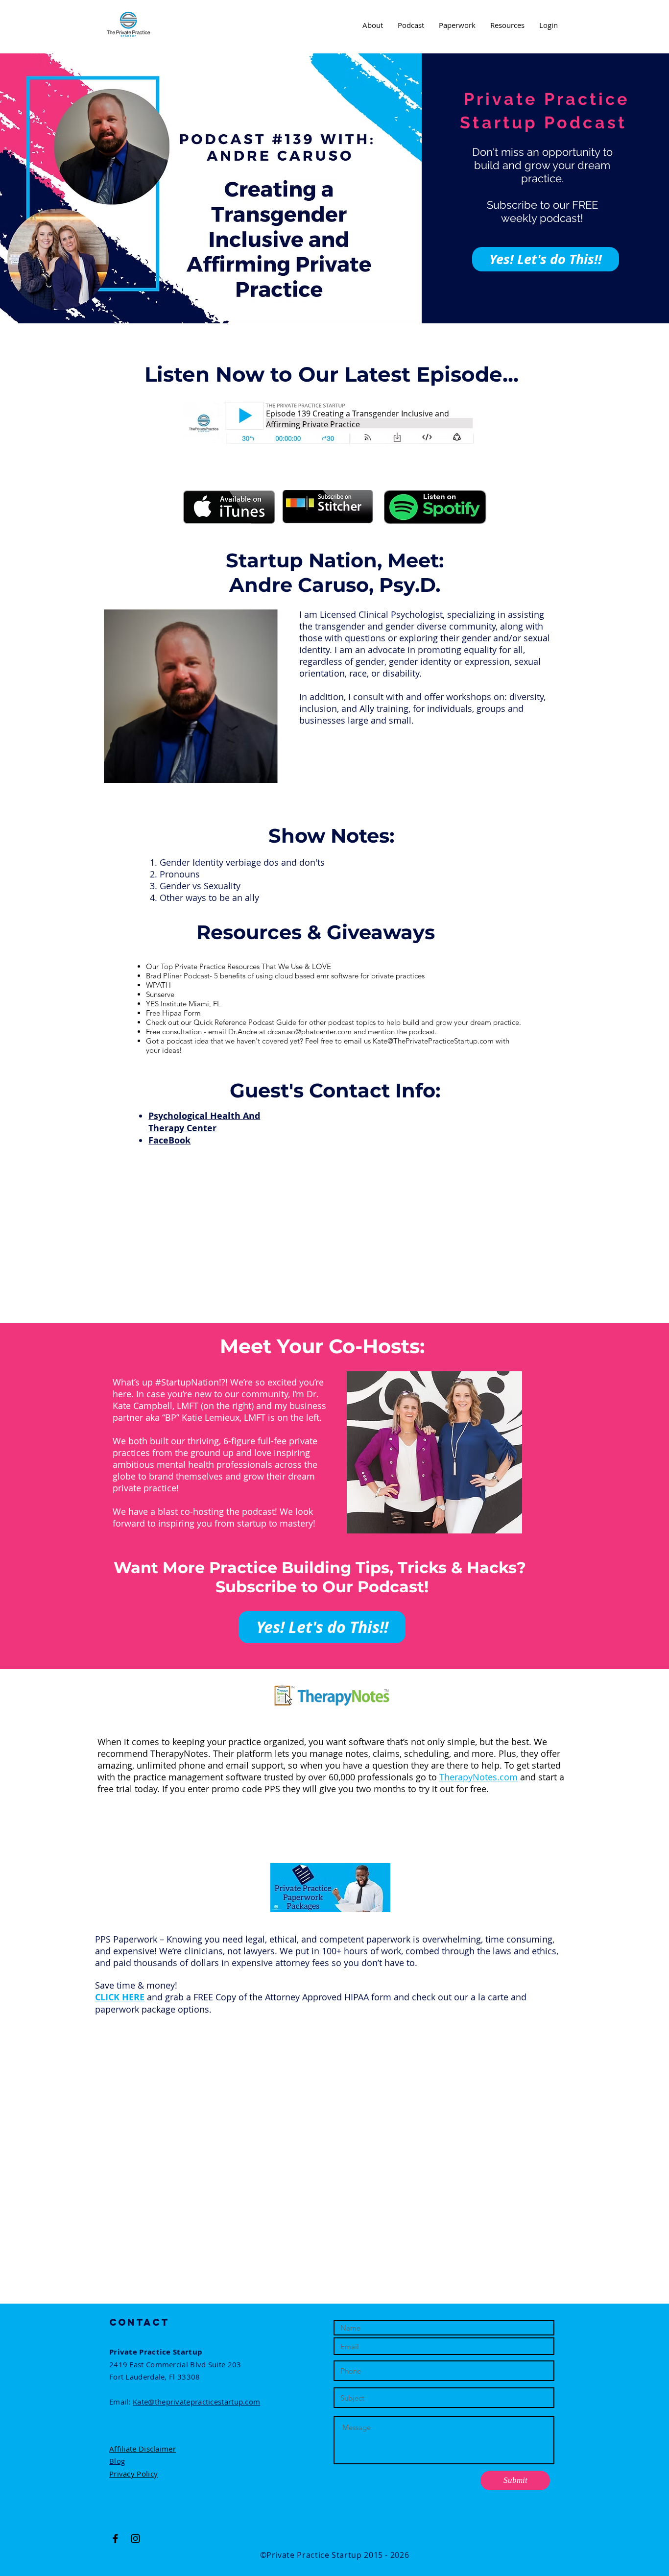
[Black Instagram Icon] (135, 2539)
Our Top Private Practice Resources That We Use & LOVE (239, 966)
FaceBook (169, 1140)
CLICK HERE (120, 1997)
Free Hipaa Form (173, 1013)
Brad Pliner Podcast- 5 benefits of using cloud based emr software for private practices (285, 976)
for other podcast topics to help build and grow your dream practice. (410, 1022)
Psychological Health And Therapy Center (204, 1122)
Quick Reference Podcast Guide (246, 1022)
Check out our (170, 1022)
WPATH (158, 985)
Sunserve (160, 994)
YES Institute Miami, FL (183, 1004)
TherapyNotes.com (478, 1777)
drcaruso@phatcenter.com (310, 1032)
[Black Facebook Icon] (115, 2539)
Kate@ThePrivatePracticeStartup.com (433, 1041)
